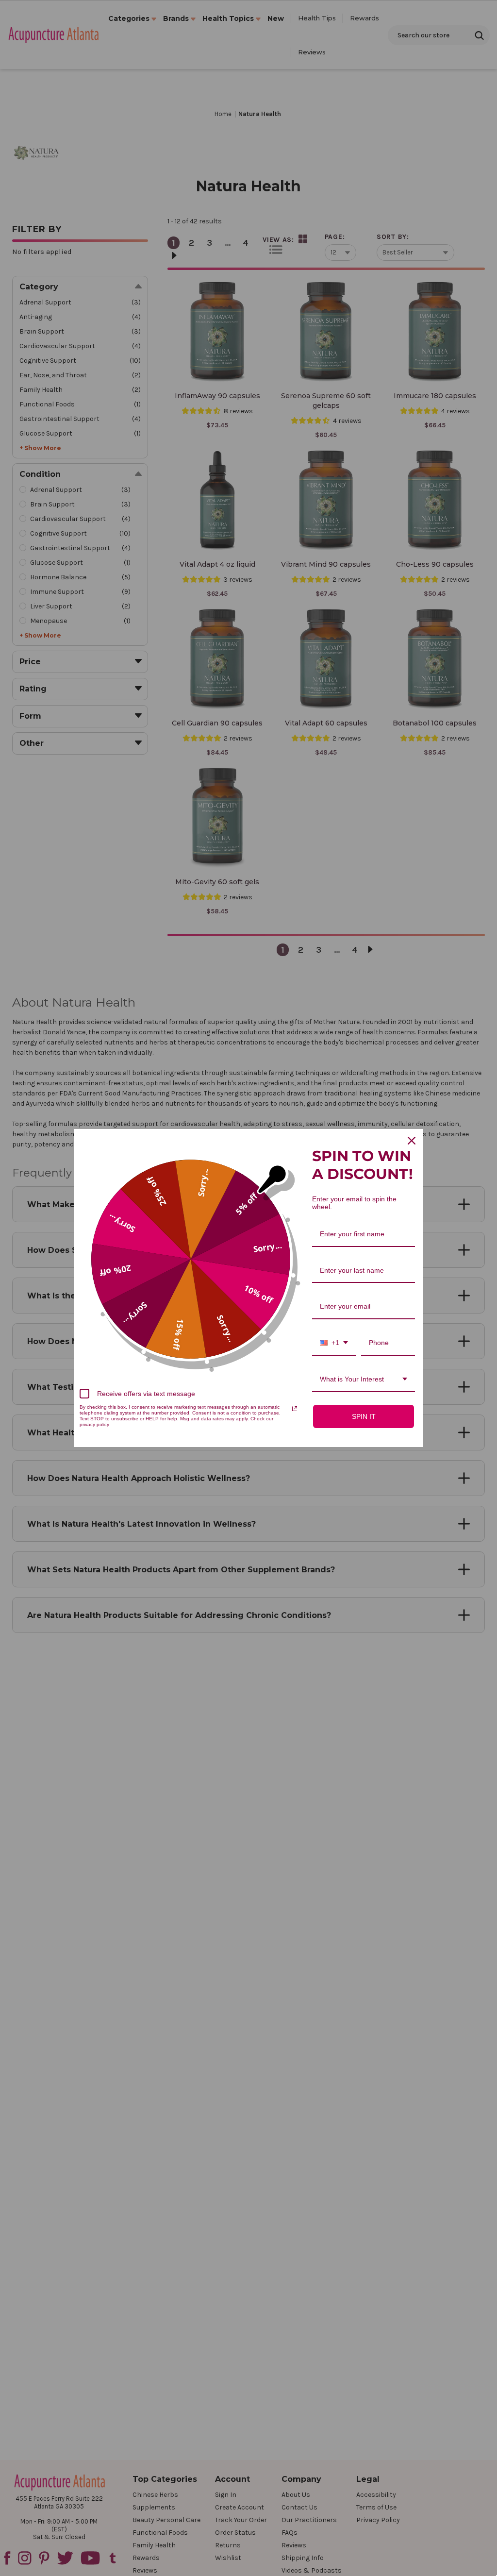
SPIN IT (364, 1416)
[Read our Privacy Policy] (295, 1409)
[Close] (412, 1141)
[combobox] (334, 1343)
